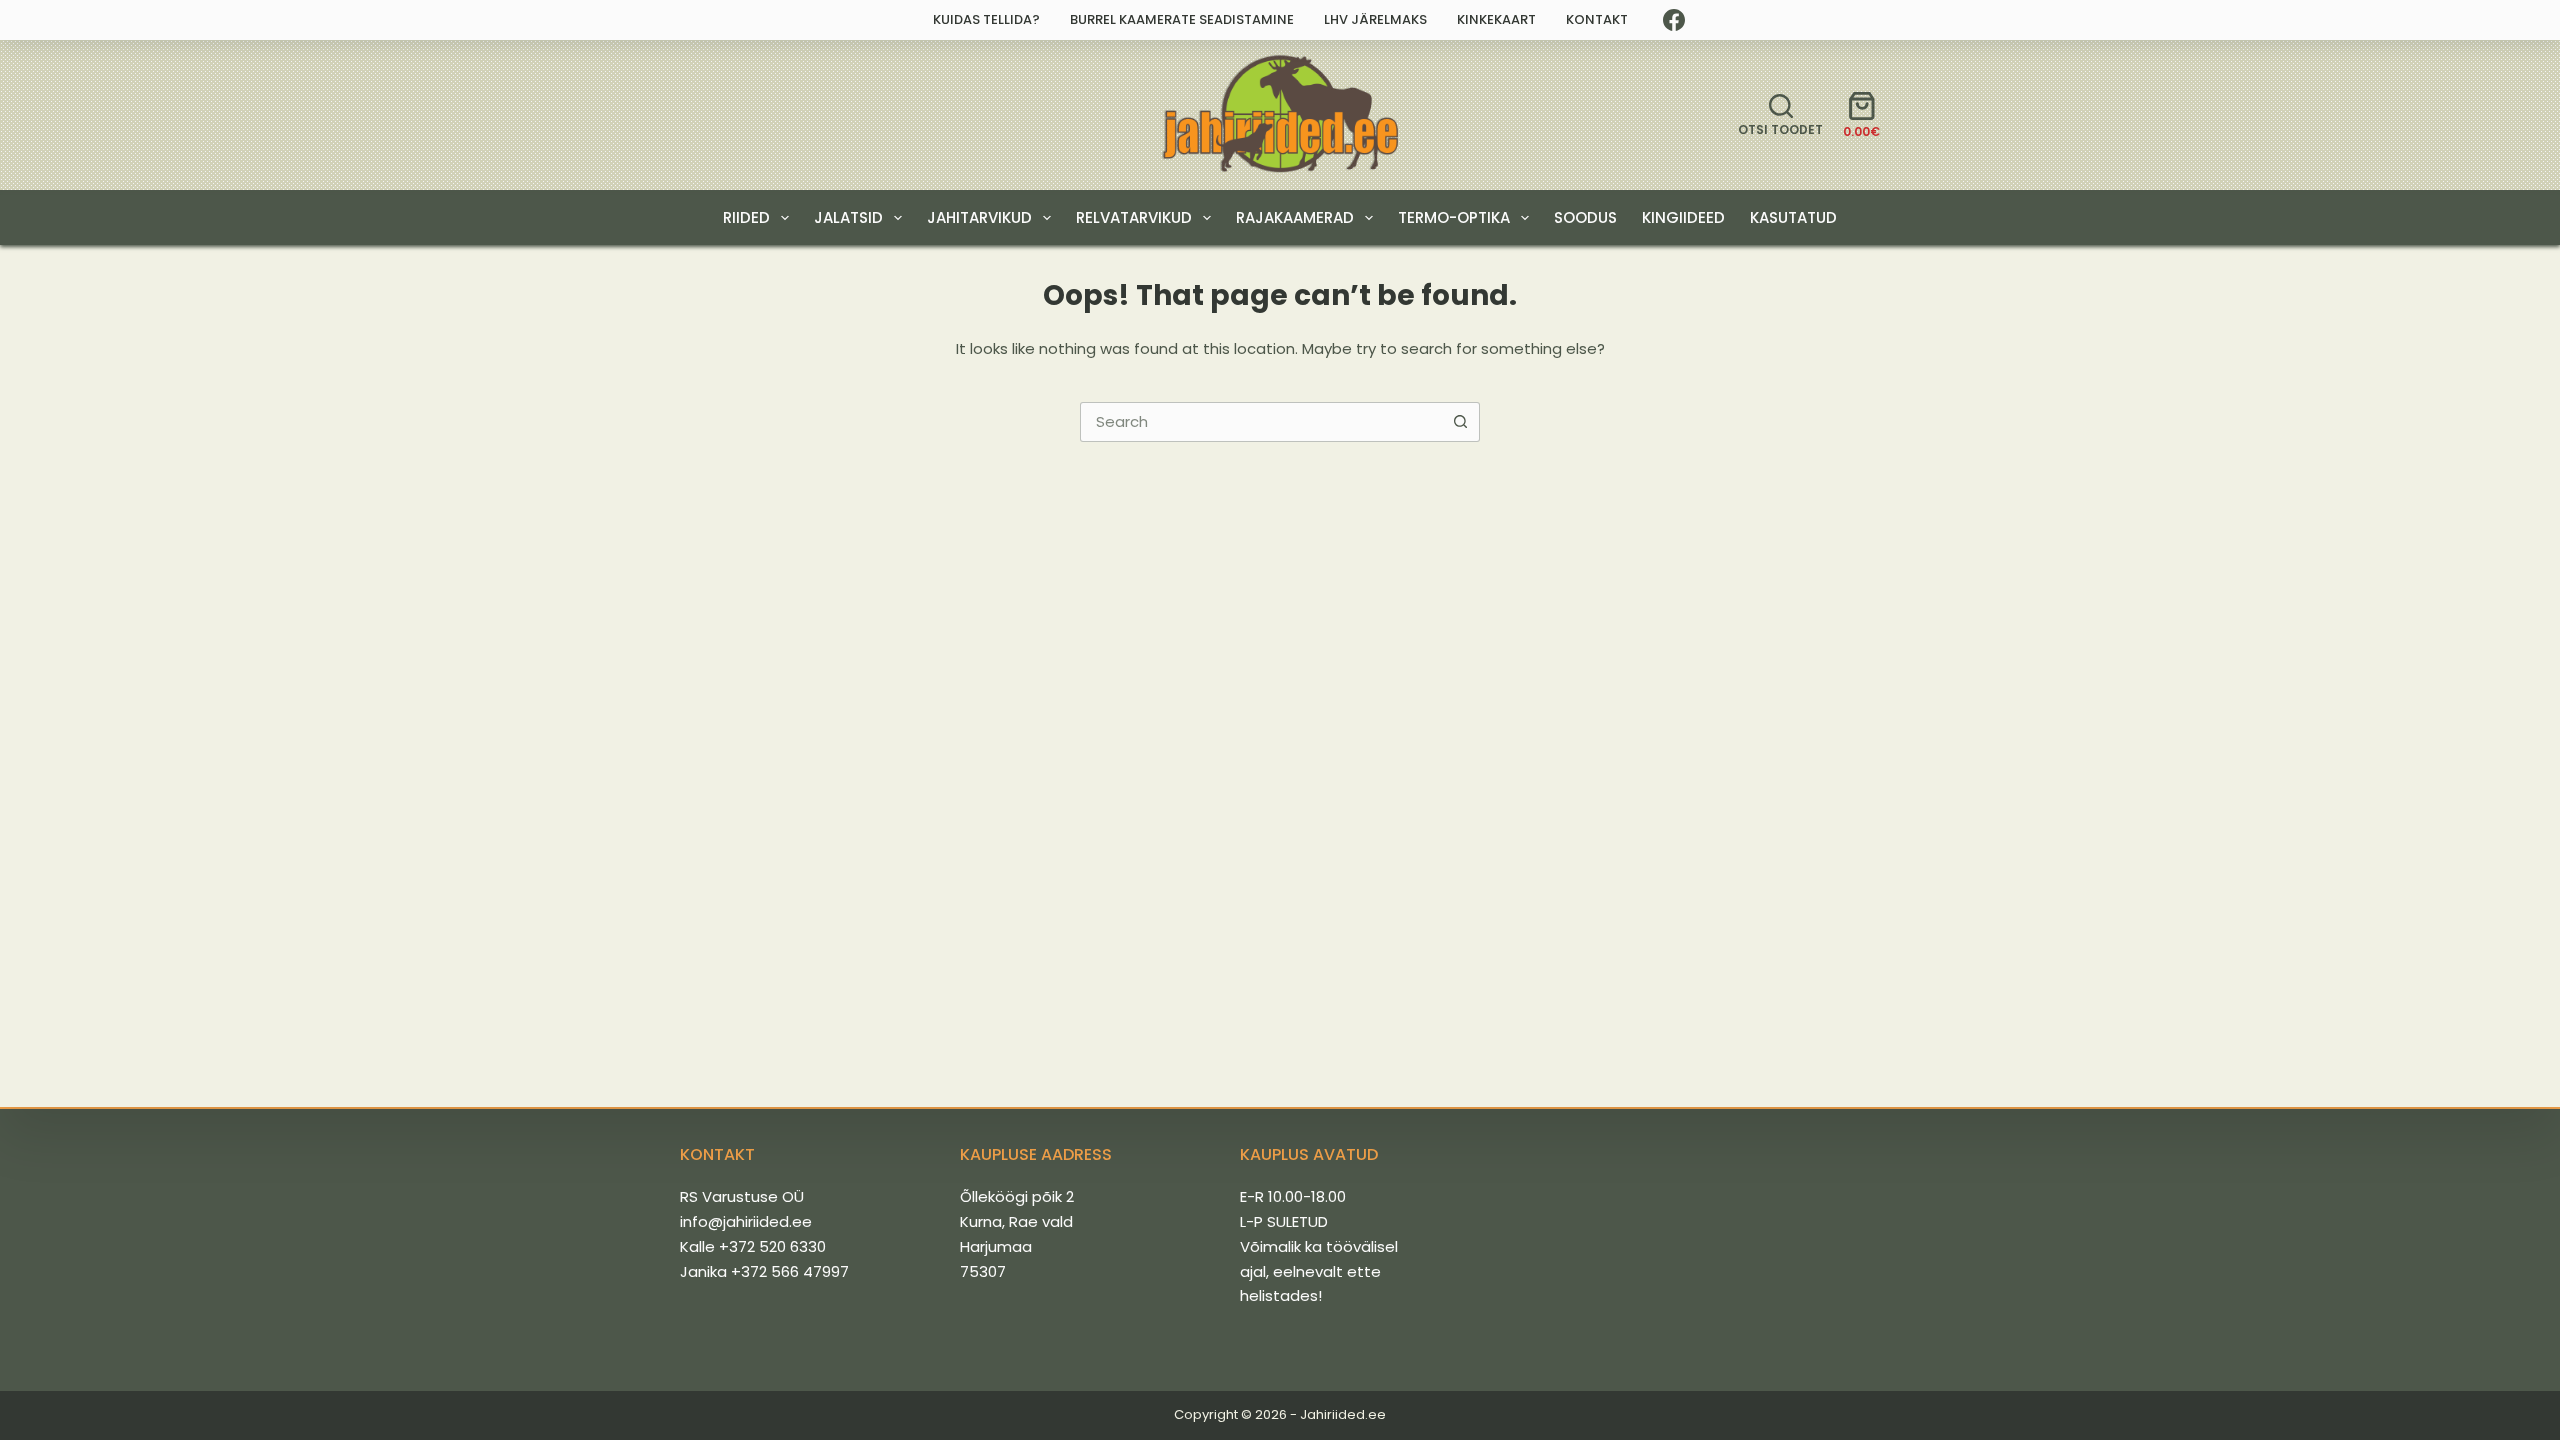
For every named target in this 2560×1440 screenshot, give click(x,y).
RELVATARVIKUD (1134, 217)
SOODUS (1585, 217)
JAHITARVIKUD (979, 217)
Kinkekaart (1496, 19)
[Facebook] (1674, 20)
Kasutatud (1793, 217)
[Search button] (1460, 422)
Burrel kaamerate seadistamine (1182, 19)
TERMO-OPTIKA (1454, 217)
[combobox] (1261, 422)
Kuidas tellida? (986, 19)
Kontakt (1597, 19)
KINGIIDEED (1683, 217)
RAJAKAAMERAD (1295, 217)
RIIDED (746, 217)
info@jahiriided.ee (746, 1221)
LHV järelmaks (1375, 19)
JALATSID (848, 217)
